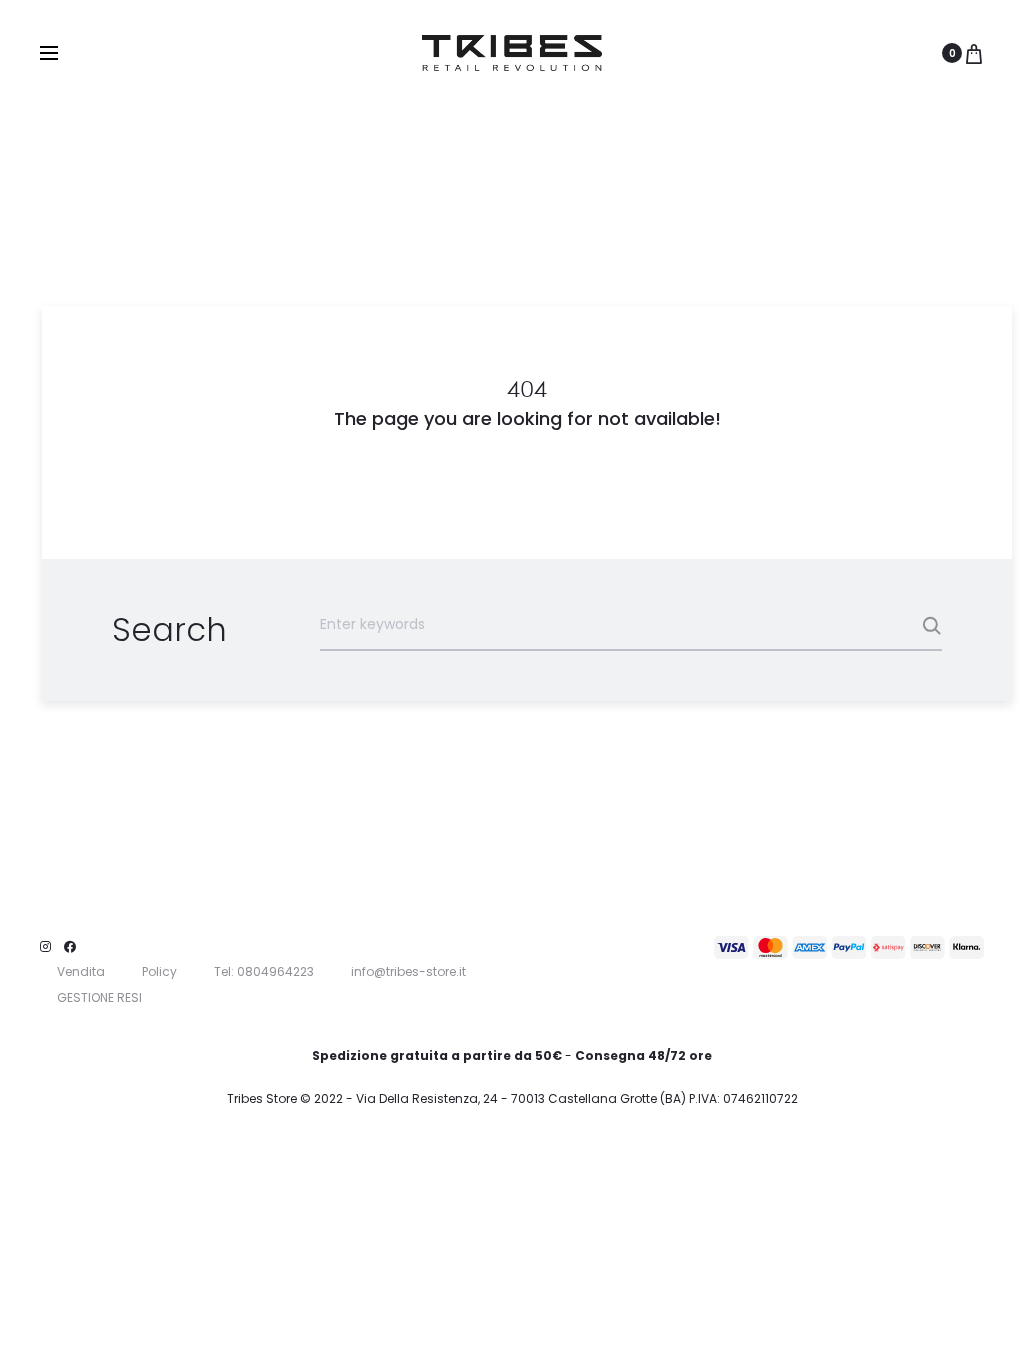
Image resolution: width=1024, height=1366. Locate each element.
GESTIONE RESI (99, 997)
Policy (159, 971)
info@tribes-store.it (408, 971)
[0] (974, 53)
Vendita (81, 971)
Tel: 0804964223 (264, 971)
